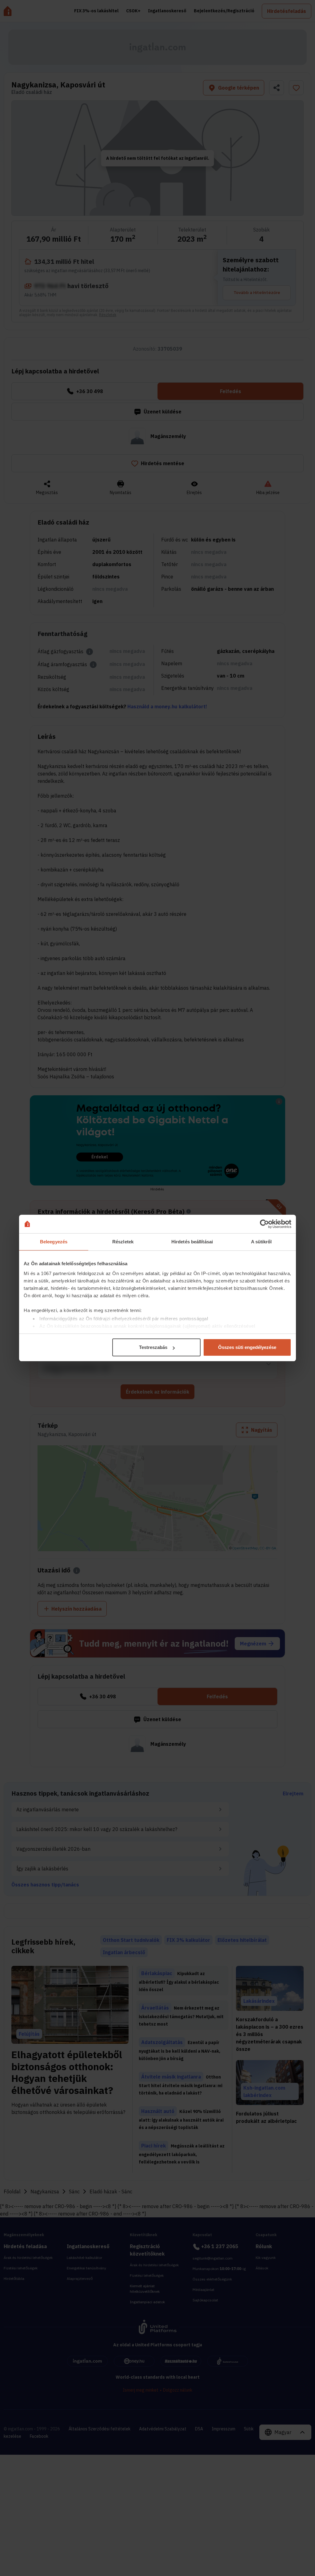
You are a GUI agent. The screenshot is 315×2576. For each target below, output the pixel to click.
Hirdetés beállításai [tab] (192, 1242)
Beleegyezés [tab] (54, 1242)
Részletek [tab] (123, 1242)
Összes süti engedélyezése (247, 1347)
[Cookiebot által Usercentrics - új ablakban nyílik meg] (264, 1224)
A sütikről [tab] (261, 1242)
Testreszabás (153, 1347)
